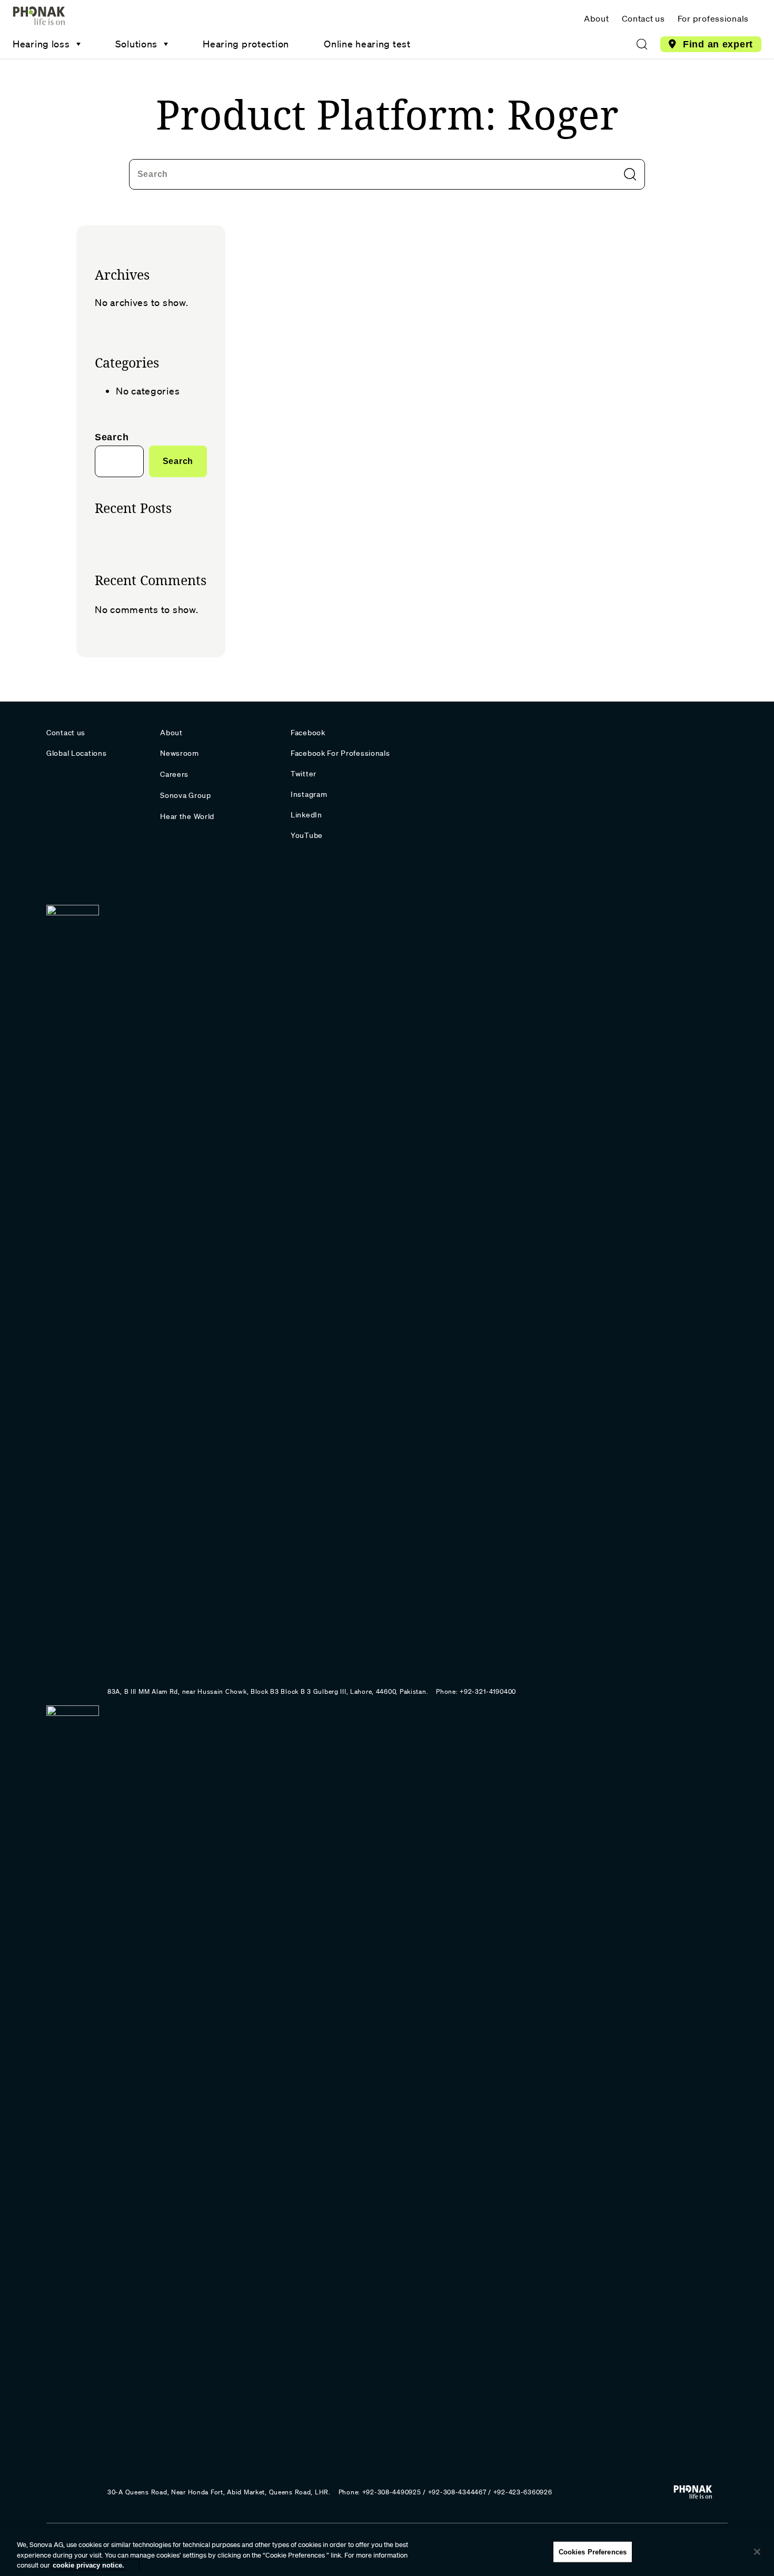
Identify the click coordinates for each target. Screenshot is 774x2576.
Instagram (309, 794)
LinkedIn (306, 815)
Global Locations (77, 753)
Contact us (643, 18)
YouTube (307, 835)
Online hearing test (367, 44)
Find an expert (718, 44)
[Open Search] (642, 44)
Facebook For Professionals (340, 753)
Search (153, 174)
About (597, 18)
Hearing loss (41, 44)
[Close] (757, 2552)
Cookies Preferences (593, 2552)
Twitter (304, 774)
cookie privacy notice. (88, 2565)
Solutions (136, 44)
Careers (174, 774)
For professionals (713, 18)
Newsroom (180, 753)
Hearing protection (246, 44)
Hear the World (187, 816)
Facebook (308, 733)
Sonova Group (186, 795)
